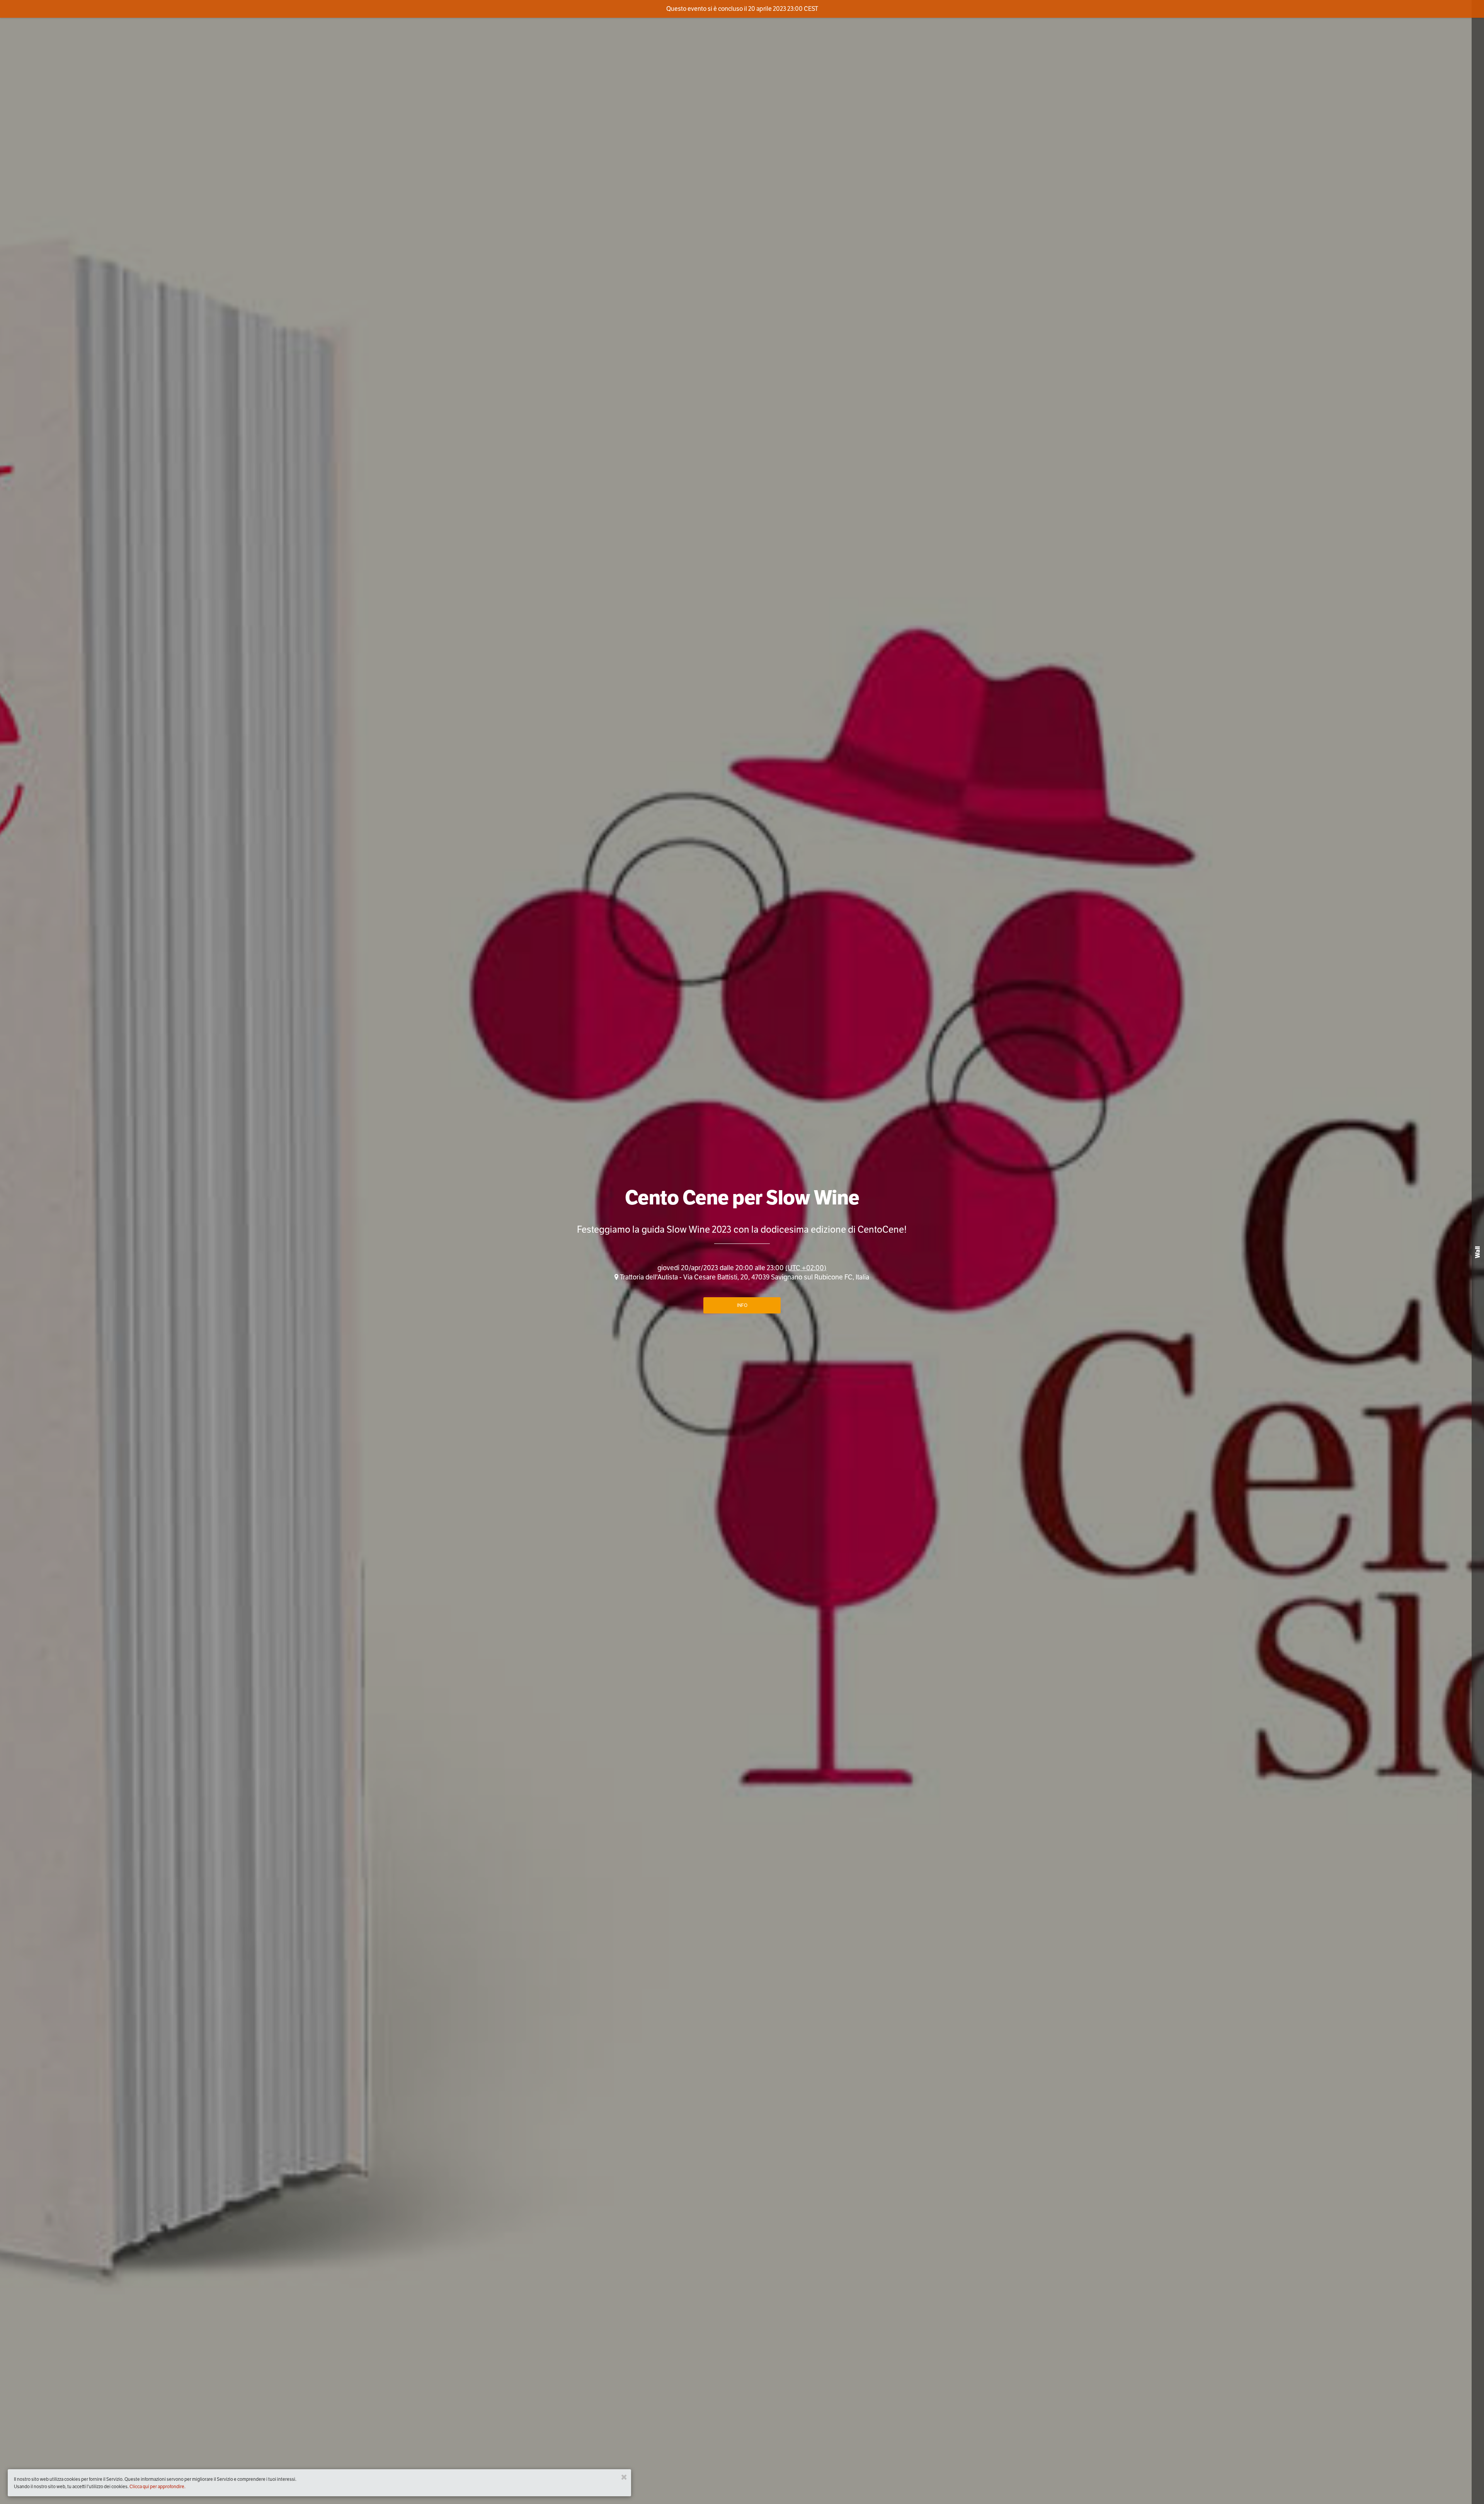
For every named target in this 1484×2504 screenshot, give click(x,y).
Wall (1478, 1252)
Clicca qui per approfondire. (157, 2486)
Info (742, 1305)
